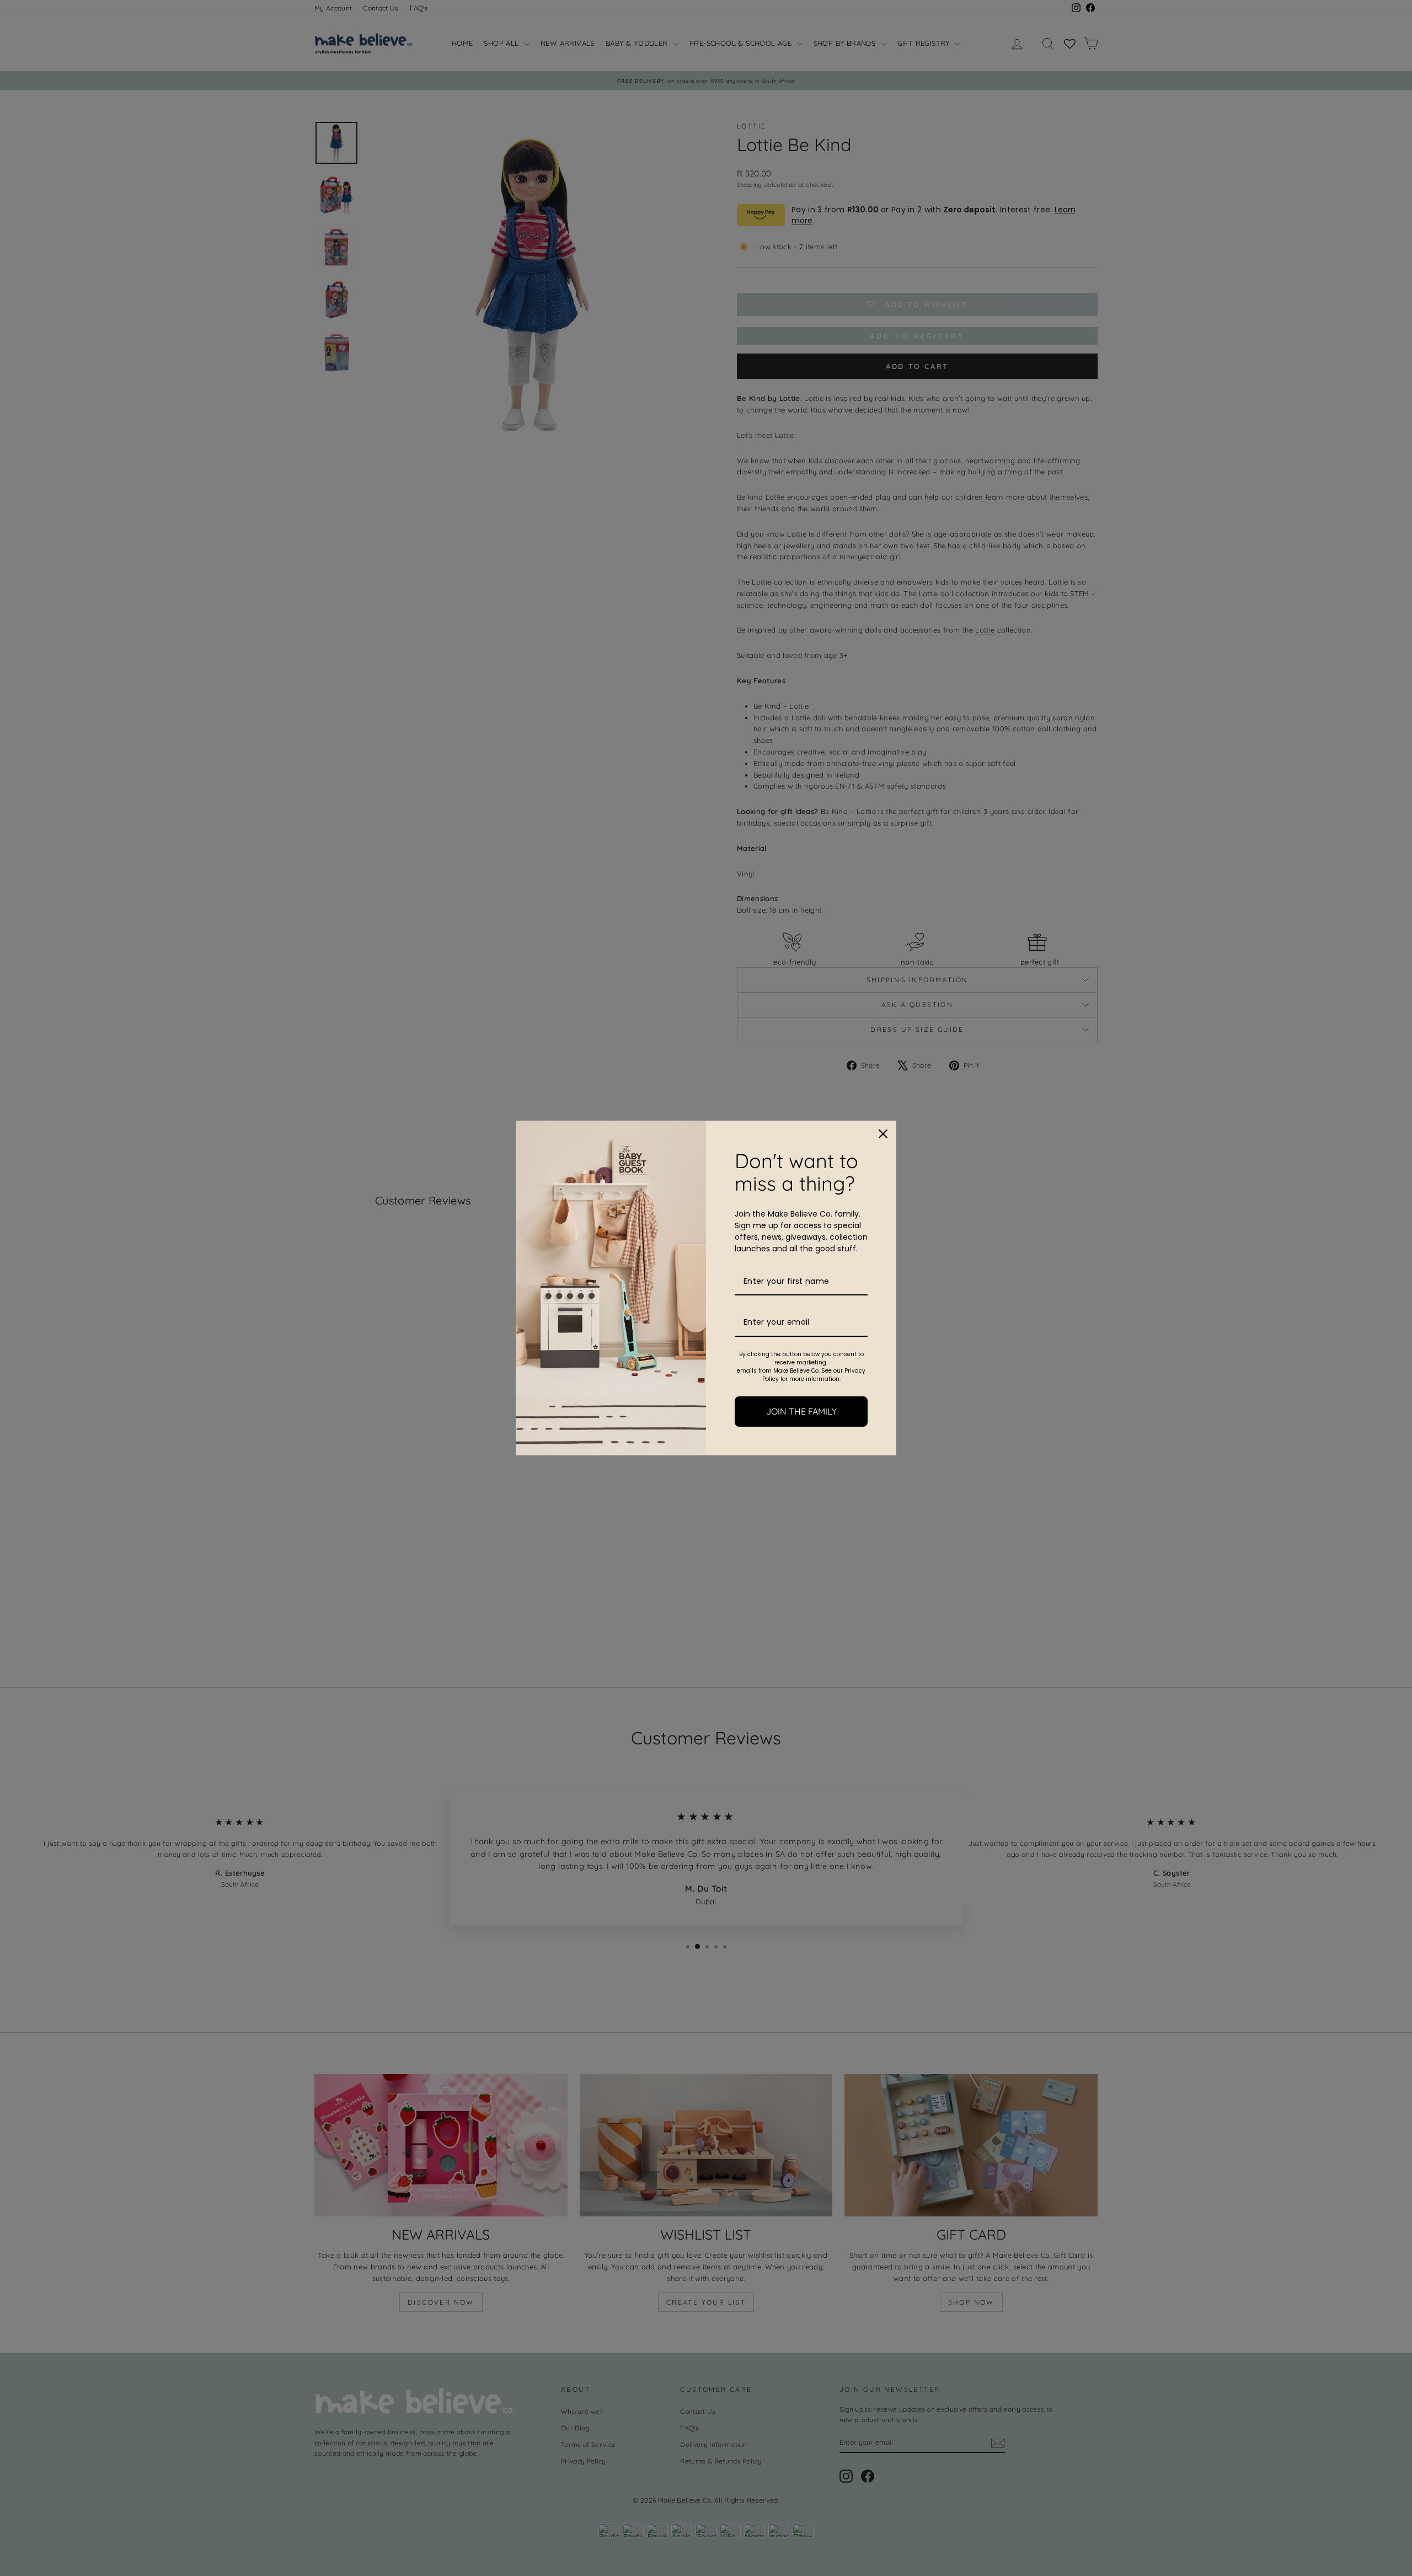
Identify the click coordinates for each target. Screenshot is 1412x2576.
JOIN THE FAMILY (801, 1411)
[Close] (883, 1134)
